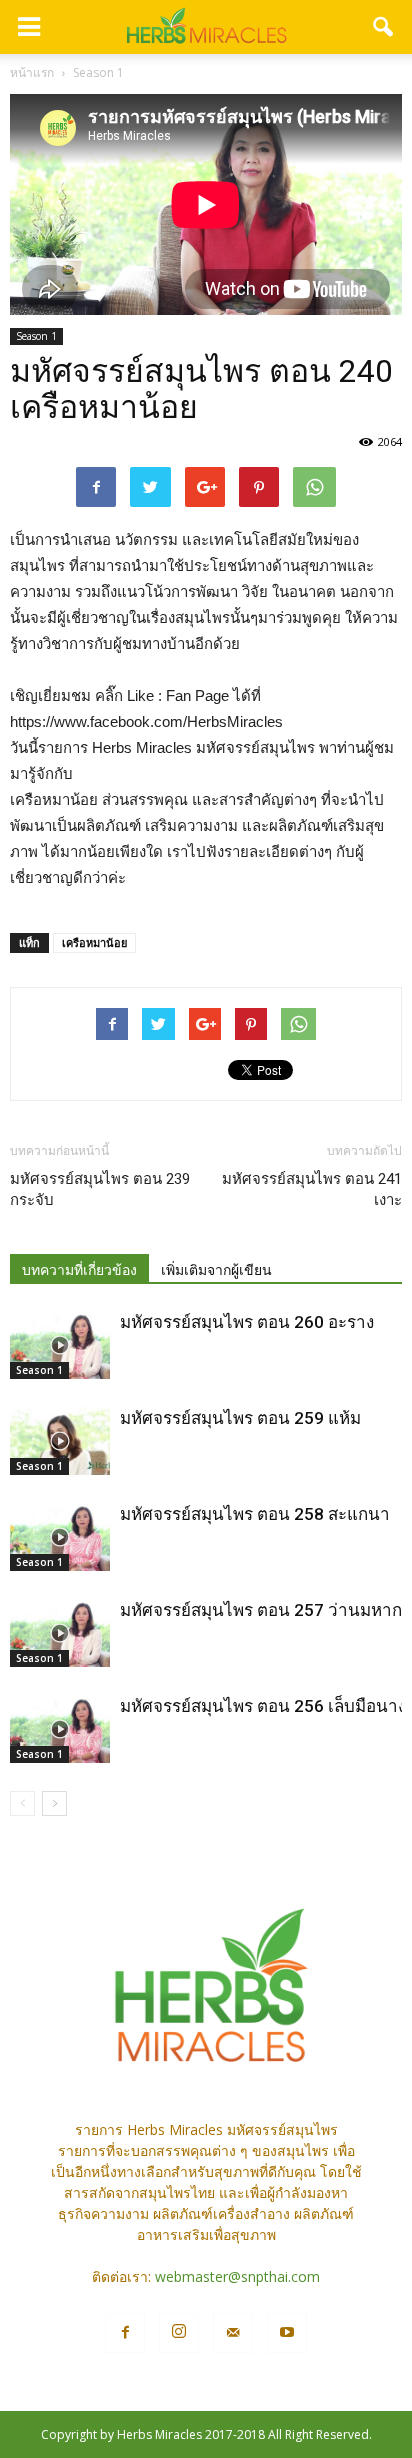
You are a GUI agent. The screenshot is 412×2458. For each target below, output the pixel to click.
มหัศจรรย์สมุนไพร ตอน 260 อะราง (247, 1322)
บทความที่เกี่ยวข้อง (79, 1270)
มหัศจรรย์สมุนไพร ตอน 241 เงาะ (312, 1189)
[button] (384, 27)
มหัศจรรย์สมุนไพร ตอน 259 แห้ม (240, 1418)
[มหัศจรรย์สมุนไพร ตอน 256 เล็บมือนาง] (60, 1729)
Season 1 (36, 336)
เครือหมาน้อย (94, 942)
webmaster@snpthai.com (237, 2276)
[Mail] (233, 2333)
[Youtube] (287, 2333)
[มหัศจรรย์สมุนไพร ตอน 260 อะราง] (60, 1345)
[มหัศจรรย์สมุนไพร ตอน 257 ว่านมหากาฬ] (60, 1633)
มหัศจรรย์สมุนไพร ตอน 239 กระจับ (100, 1189)
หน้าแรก (32, 72)
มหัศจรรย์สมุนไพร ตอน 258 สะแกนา (255, 1514)
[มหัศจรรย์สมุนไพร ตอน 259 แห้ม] (60, 1441)
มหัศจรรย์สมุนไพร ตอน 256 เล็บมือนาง (263, 1706)
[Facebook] (125, 2333)
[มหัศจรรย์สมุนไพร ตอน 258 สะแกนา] (60, 1537)
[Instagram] (179, 2333)
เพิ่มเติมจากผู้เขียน (216, 1270)
